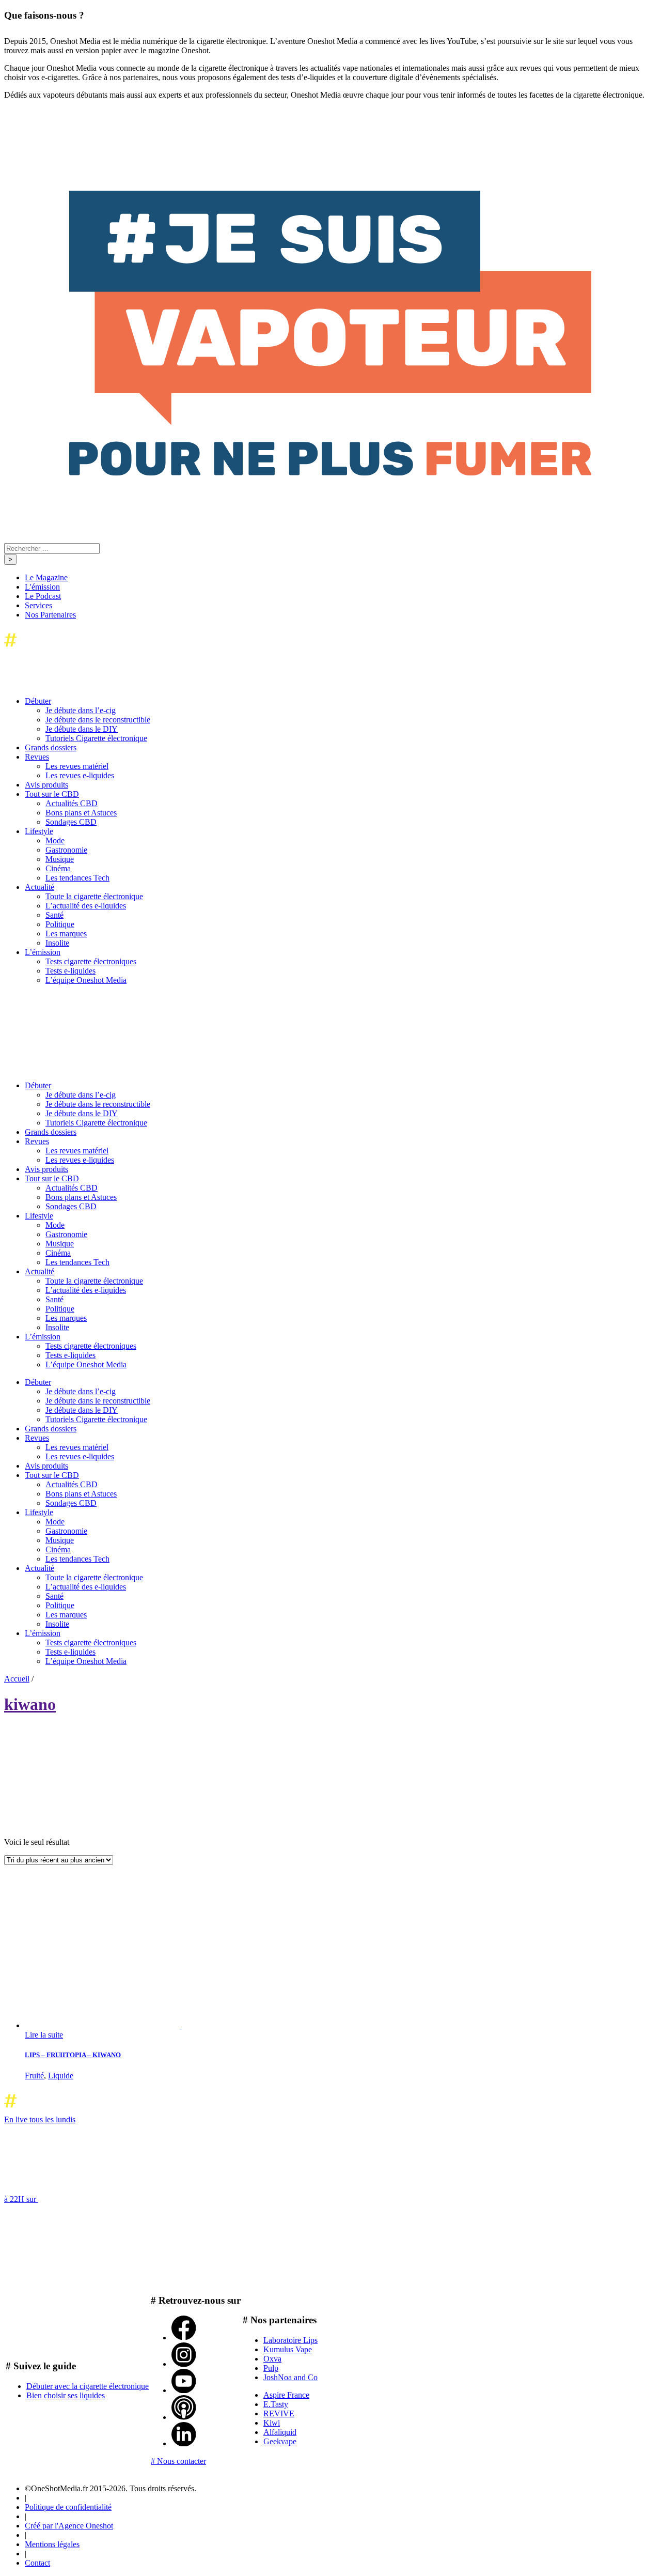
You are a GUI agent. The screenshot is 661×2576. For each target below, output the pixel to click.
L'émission (42, 587)
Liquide (61, 2076)
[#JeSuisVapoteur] (330, 473)
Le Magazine (46, 577)
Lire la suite (44, 2035)
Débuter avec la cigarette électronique (88, 2386)
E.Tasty (276, 2404)
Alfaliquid (280, 2432)
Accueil (17, 1679)
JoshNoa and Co (290, 2377)
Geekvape (280, 2441)
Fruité (34, 2076)
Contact (37, 2563)
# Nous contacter (178, 2461)
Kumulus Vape (288, 2349)
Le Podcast (43, 596)
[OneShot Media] (82, 1068)
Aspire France (286, 2395)
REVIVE (279, 2413)
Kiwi (272, 2423)
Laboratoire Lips (290, 2340)
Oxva (272, 2359)
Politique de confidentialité (68, 2507)
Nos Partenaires (50, 615)
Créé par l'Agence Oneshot (69, 2526)
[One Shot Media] (88, 649)
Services (38, 605)
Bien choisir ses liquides (66, 2395)
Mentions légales (52, 2544)
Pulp (271, 2368)
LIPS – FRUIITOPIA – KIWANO (73, 2055)
